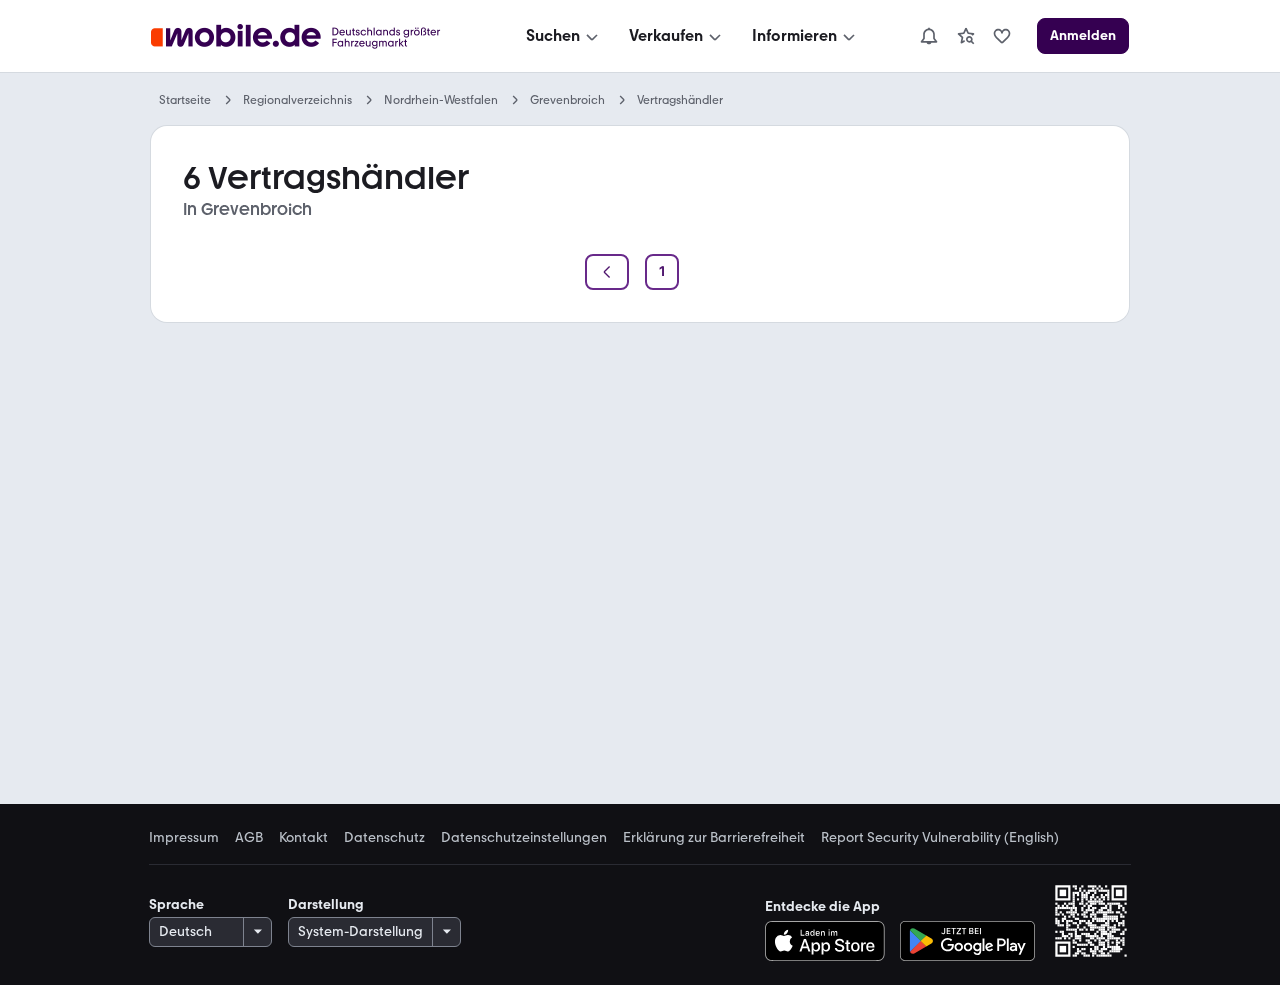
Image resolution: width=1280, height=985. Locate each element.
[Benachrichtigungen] (928, 36)
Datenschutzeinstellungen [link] (524, 838)
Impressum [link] (184, 838)
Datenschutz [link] (384, 838)
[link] (966, 36)
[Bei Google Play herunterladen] (967, 941)
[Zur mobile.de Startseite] (313, 36)
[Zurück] (607, 272)
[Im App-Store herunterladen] (830, 941)
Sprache (176, 904)
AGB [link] (249, 838)
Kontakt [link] (303, 838)
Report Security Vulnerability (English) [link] (940, 838)
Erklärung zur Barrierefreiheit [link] (714, 838)
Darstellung (326, 904)
